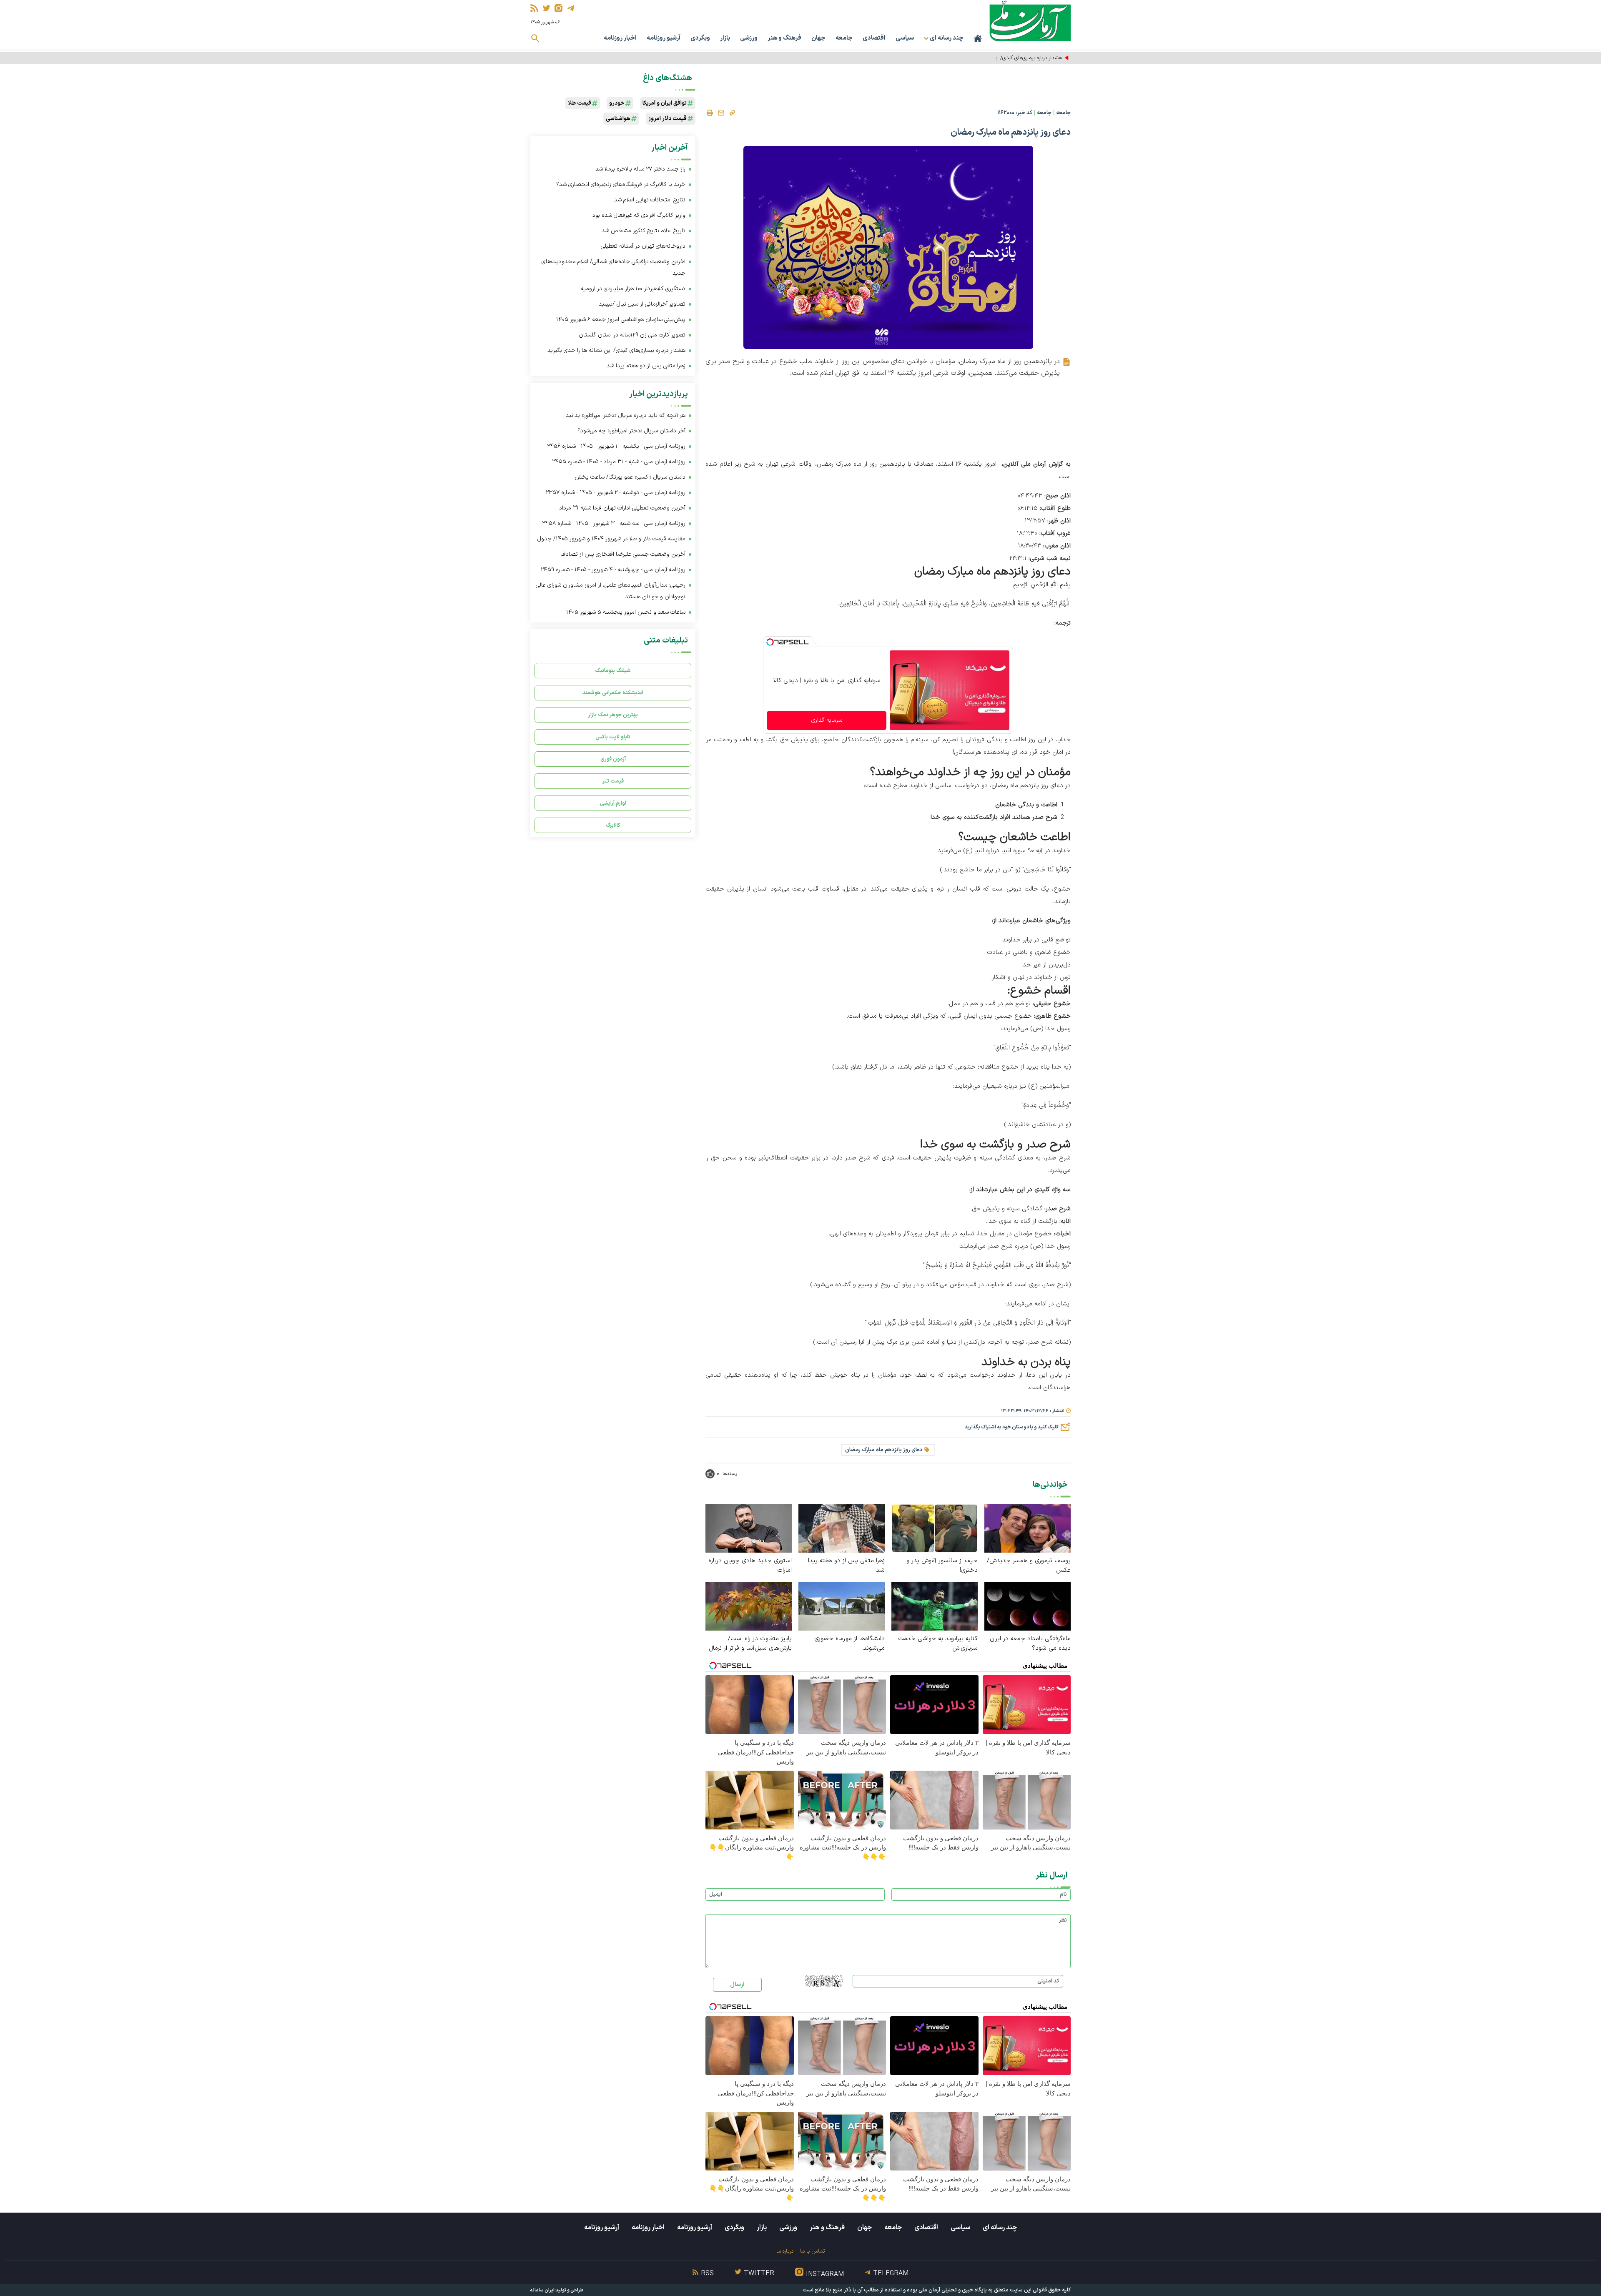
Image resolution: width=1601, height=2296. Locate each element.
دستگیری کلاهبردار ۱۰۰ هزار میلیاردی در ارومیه (633, 289)
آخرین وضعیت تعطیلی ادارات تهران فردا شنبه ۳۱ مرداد (622, 508)
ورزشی (749, 38)
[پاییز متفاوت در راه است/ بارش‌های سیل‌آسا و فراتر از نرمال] (749, 1606)
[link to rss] (534, 8)
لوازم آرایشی (613, 803)
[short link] (732, 113)
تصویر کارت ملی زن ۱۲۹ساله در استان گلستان (632, 335)
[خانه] (978, 38)
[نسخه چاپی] (710, 113)
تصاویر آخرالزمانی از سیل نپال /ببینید (642, 304)
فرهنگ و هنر (784, 38)
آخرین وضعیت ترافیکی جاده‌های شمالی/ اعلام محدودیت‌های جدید (614, 267)
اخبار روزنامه (620, 38)
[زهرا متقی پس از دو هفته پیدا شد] (842, 1528)
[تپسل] (770, 642)
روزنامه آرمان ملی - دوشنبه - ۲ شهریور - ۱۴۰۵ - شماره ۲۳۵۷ (616, 493)
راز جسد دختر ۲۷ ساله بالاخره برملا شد (640, 169)
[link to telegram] (571, 8)
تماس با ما (812, 2251)
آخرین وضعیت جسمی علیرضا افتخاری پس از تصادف (623, 554)
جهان (818, 38)
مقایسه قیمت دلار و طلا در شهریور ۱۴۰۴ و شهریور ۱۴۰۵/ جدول (611, 539)
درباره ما (785, 2251)
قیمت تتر (613, 781)
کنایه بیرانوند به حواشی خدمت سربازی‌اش (938, 1644)
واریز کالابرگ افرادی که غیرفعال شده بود (639, 215)
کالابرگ (613, 825)
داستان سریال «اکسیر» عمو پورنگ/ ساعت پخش (630, 477)
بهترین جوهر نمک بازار (613, 715)
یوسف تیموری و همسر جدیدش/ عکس (1029, 1566)
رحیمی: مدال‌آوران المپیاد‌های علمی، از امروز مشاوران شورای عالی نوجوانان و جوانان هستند (611, 591)
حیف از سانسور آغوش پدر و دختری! (942, 1566)
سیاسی (905, 38)
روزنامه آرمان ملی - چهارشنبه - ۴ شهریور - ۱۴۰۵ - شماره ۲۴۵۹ (613, 570)
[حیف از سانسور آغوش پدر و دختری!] (935, 1528)
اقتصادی (874, 38)
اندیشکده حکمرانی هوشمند (613, 693)
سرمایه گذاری (827, 720)
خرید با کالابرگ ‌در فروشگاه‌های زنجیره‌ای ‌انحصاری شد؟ (621, 184)
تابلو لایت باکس (613, 737)
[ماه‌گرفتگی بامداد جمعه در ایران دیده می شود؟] (1028, 1606)
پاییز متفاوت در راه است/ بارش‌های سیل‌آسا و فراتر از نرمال (750, 1644)
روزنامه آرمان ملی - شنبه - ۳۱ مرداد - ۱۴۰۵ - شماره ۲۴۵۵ (619, 462)
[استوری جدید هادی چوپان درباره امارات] (749, 1528)
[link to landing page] (1030, 21)
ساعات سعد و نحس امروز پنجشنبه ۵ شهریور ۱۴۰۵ (626, 612)
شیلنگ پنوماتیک (613, 671)
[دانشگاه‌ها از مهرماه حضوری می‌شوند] (842, 1606)
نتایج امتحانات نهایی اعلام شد (650, 200)
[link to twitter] (546, 8)
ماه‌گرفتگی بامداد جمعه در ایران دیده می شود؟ (1030, 1644)
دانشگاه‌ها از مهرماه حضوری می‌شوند (849, 1644)
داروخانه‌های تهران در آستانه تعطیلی (643, 246)
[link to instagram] (558, 8)
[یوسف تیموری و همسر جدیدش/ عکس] (1028, 1528)
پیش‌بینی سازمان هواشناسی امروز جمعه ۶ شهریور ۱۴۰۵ (621, 320)
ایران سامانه (542, 2290)
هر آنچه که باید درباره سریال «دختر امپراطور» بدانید (626, 415)
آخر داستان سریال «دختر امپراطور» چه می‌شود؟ (631, 431)
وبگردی (700, 38)
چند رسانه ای (1000, 2228)
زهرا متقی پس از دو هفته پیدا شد (846, 1566)
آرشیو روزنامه (664, 38)
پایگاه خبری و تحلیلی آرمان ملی (953, 2290)
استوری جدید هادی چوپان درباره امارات (750, 1566)
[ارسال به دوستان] (721, 113)
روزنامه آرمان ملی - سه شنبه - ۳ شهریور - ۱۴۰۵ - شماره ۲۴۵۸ (614, 523)
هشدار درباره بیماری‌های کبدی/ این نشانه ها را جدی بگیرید (1002, 58)
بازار (725, 38)
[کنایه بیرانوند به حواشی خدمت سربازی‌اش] (935, 1606)
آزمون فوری (613, 759)
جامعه (844, 38)
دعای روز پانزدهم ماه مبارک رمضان (884, 1450)
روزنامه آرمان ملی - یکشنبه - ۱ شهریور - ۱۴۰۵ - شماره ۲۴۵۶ (616, 446)
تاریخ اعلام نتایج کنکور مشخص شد (644, 231)
